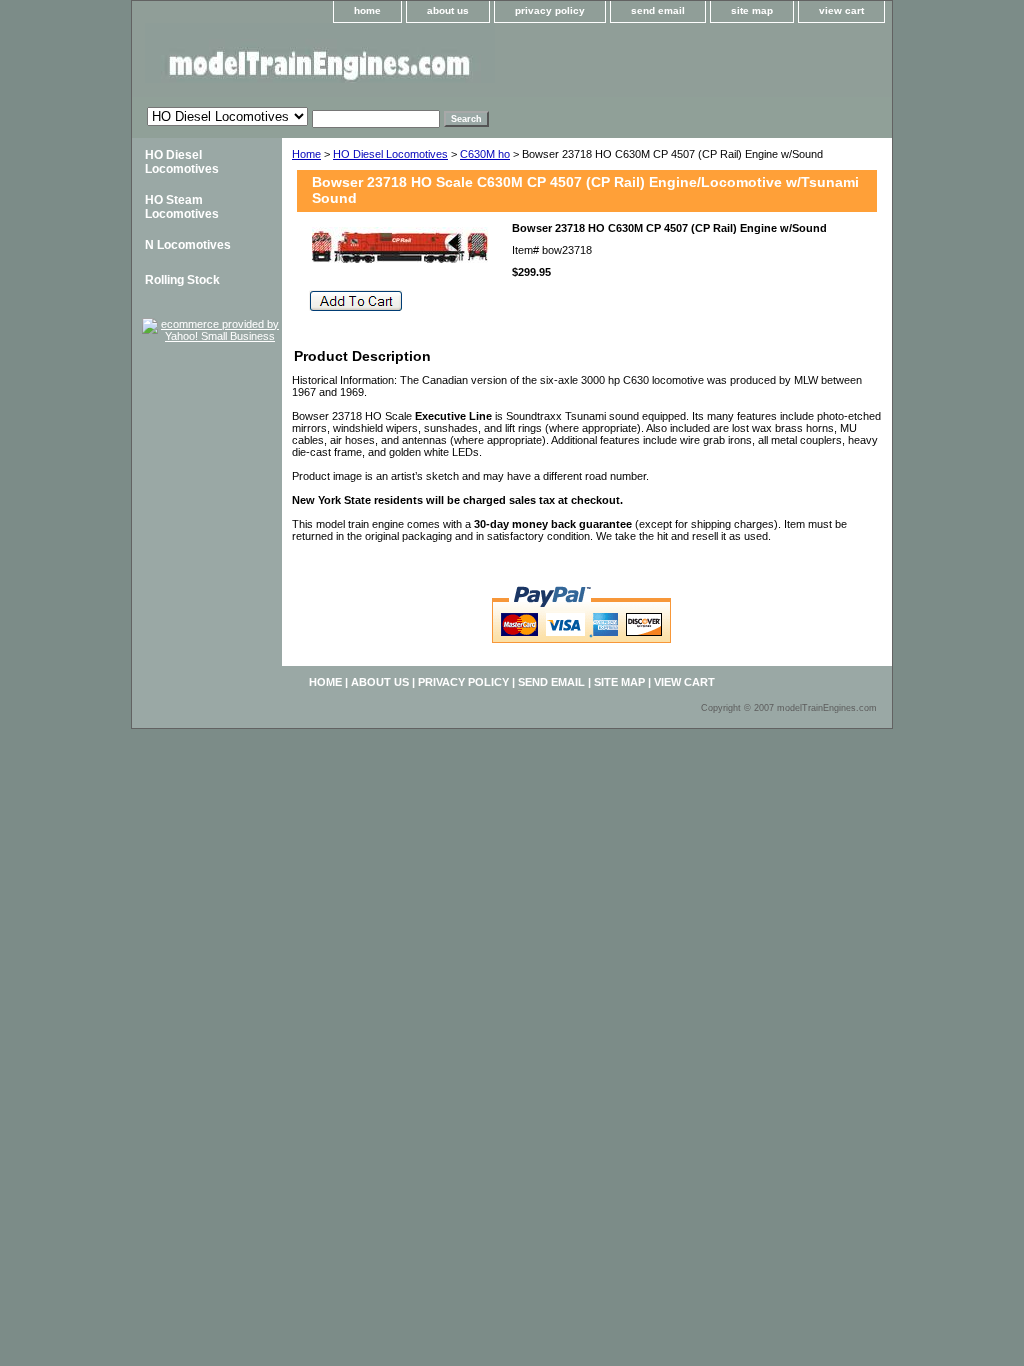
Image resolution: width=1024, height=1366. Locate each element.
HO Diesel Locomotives (390, 154)
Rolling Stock (182, 280)
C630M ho (485, 154)
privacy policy (550, 10)
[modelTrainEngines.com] (382, 60)
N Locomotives (188, 245)
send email (658, 10)
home (367, 10)
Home (306, 154)
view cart (841, 10)
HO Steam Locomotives (182, 207)
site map (752, 10)
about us (448, 10)
